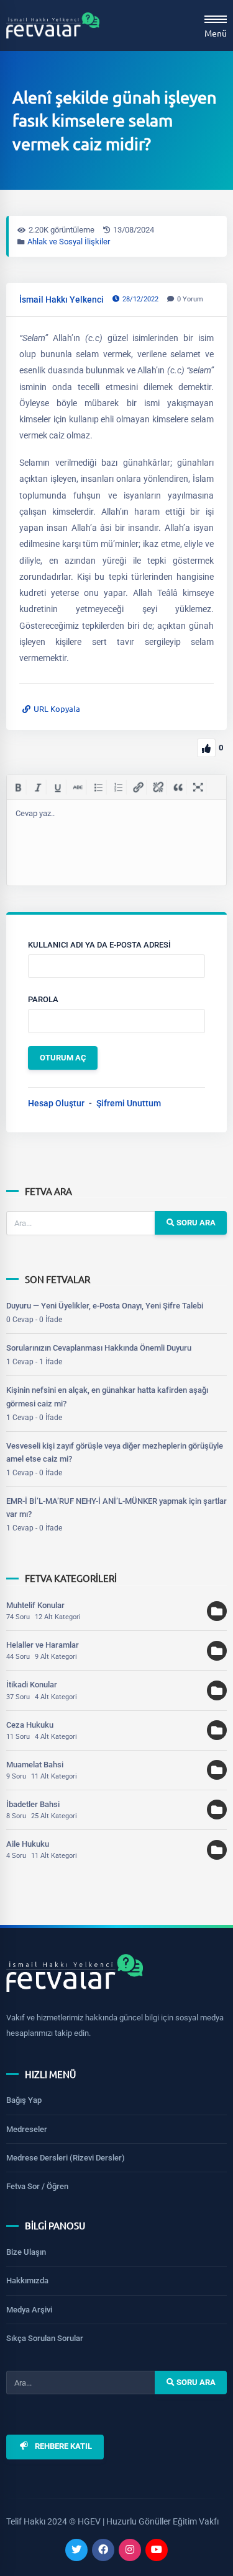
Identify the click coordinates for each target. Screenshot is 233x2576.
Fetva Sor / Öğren (37, 2186)
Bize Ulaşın (26, 2252)
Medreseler (27, 2129)
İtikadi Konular (32, 1685)
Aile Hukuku (28, 1844)
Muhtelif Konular (35, 1605)
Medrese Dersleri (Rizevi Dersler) (66, 2158)
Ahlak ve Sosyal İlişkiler (69, 242)
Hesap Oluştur (56, 1103)
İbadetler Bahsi (33, 1804)
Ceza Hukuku (30, 1725)
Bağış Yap (24, 2100)
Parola (43, 999)
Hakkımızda (27, 2281)
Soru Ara (195, 1223)
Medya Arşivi (29, 2310)
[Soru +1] (206, 748)
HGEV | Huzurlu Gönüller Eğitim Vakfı (148, 2521)
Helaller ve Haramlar (43, 1645)
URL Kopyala (57, 708)
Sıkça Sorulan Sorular (45, 2338)
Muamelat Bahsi (35, 1765)
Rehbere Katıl (63, 2447)
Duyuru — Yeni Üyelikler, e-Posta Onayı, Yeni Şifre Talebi (105, 1306)
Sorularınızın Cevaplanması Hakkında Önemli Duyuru (99, 1348)
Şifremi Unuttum (129, 1103)
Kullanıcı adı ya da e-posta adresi (99, 945)
